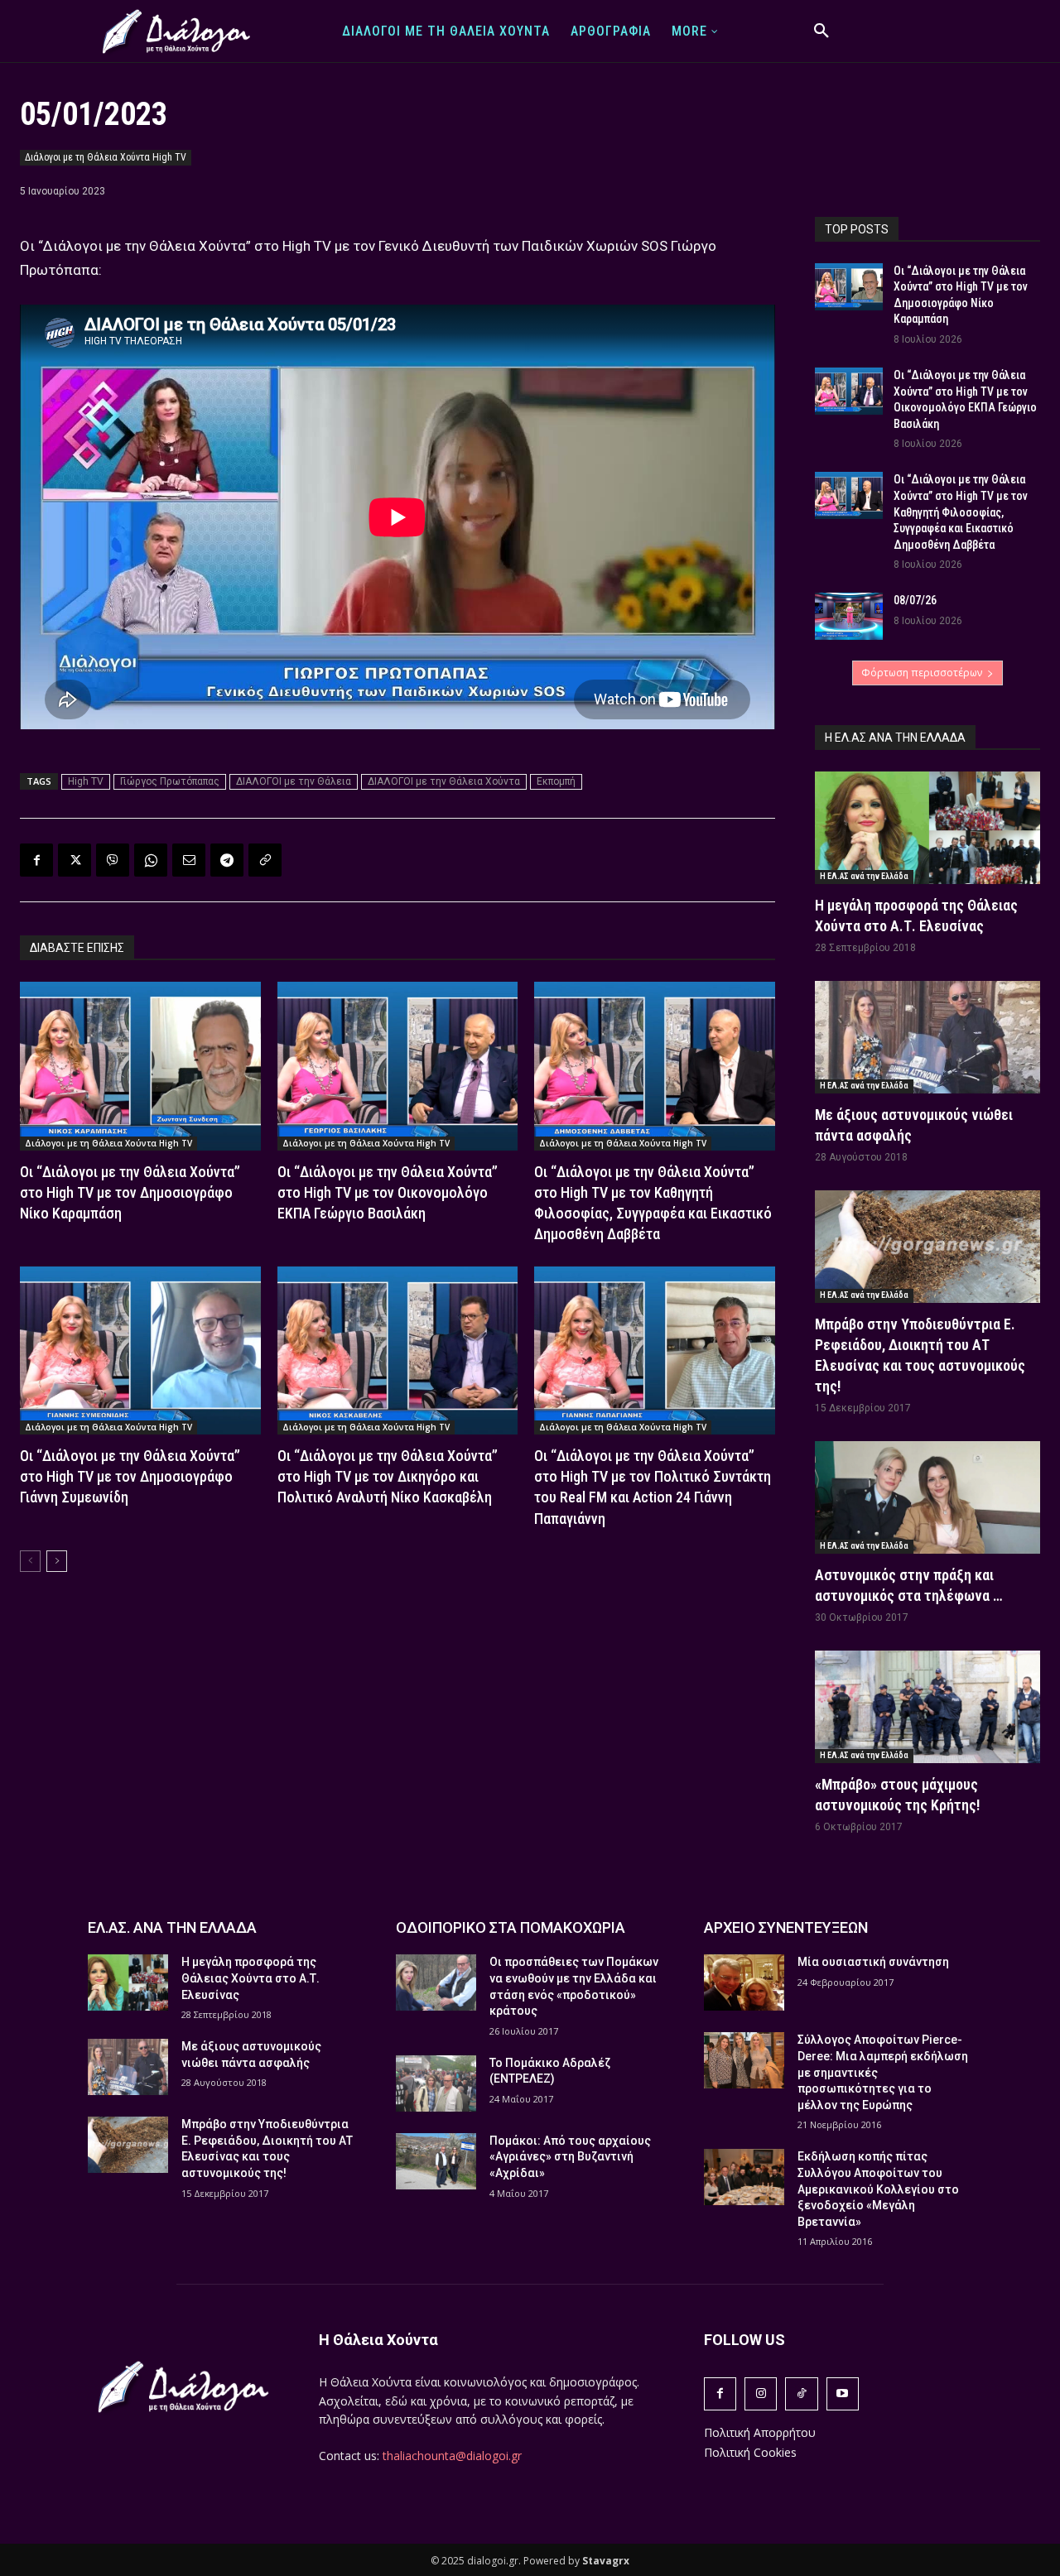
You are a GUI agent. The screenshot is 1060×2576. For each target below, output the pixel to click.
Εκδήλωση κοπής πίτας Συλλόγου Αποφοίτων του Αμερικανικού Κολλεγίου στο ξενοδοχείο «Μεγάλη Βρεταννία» (878, 2189)
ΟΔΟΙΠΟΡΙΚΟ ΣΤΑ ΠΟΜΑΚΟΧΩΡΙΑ (511, 1927)
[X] (75, 860)
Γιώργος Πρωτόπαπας (170, 781)
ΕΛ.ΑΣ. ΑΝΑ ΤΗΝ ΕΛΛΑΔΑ (172, 1927)
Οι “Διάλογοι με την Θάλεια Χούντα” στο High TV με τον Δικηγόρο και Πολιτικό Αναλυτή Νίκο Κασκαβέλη (388, 1476)
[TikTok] (801, 2393)
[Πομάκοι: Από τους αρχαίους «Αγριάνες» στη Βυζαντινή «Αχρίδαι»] (436, 2161)
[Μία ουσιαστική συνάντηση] (744, 1982)
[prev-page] (30, 1561)
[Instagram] (761, 2393)
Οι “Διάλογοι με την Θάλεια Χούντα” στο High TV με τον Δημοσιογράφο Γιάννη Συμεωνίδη (130, 1476)
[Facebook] (36, 860)
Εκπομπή (556, 781)
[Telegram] (227, 860)
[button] (821, 31)
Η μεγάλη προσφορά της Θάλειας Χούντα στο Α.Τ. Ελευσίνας (251, 1978)
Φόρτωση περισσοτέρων (922, 673)
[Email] (189, 860)
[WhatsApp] (151, 860)
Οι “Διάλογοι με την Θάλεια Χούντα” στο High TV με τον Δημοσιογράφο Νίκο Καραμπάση (130, 1192)
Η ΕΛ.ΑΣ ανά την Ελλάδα (864, 876)
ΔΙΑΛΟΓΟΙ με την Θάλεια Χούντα (444, 781)
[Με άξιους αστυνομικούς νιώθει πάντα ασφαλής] (927, 1037)
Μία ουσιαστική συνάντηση (873, 1962)
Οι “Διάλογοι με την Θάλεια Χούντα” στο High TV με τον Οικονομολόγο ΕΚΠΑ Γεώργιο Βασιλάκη (388, 1192)
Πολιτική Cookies (750, 2452)
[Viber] (113, 860)
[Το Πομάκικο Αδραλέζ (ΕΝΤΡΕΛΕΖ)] (436, 2083)
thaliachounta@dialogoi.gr (452, 2456)
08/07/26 (915, 600)
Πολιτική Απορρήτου (760, 2432)
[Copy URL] (265, 860)
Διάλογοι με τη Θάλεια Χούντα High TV (106, 157)
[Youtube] (843, 2393)
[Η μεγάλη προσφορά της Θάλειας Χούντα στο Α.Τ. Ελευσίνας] (927, 828)
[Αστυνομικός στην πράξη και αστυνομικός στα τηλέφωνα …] (927, 1497)
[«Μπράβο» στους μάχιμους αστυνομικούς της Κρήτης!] (927, 1707)
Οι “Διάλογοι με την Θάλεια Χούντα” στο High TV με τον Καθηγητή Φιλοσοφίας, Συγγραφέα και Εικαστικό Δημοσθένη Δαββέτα (961, 512)
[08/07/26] (849, 616)
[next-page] (57, 1561)
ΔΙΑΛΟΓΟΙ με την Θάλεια (294, 781)
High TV (86, 781)
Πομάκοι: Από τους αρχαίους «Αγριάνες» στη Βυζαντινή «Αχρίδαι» (570, 2157)
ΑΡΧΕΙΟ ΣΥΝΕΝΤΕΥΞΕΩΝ (786, 1927)
